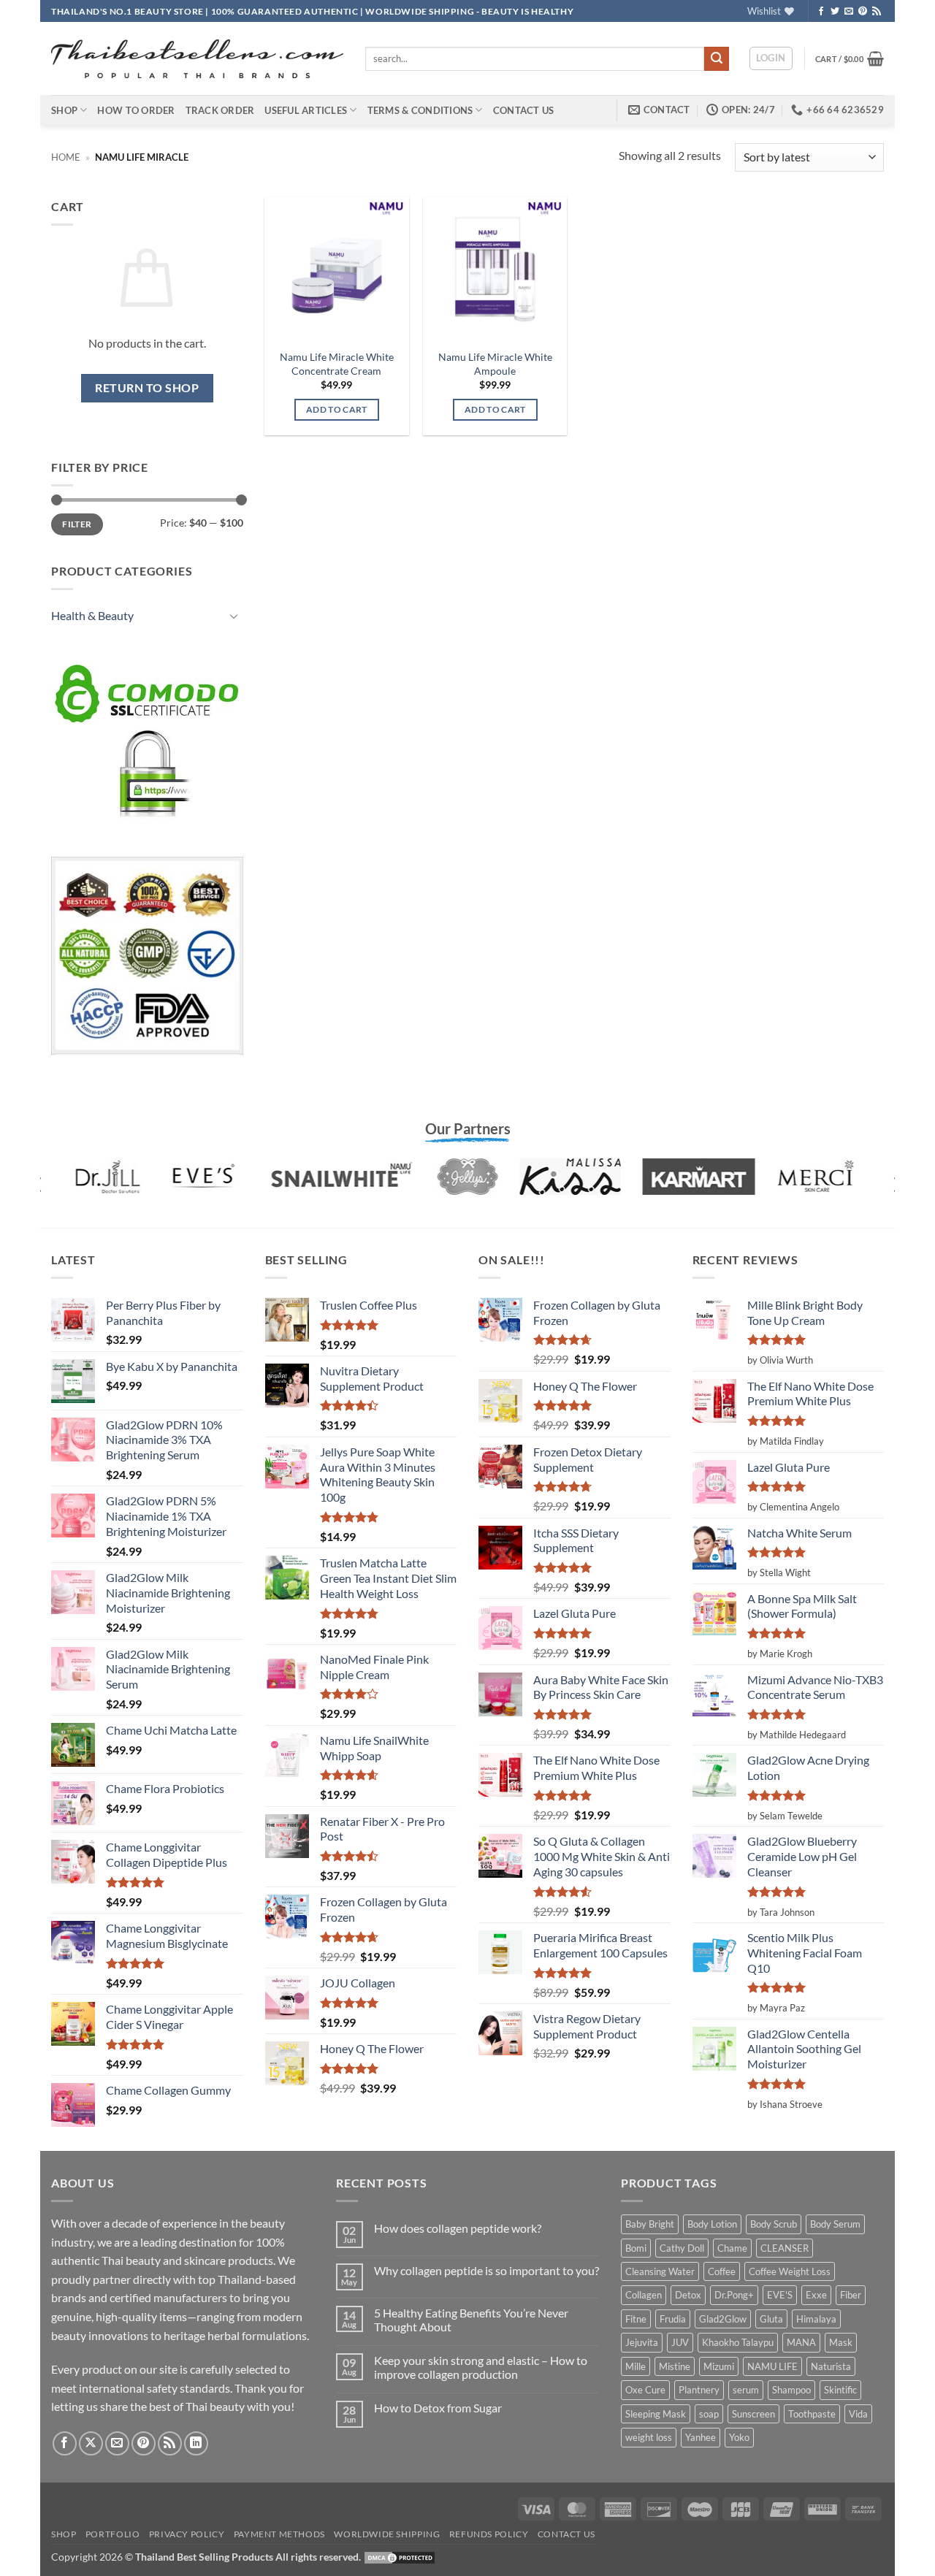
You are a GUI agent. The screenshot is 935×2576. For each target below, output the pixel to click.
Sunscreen (753, 2414)
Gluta (771, 2319)
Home (66, 157)
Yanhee (701, 2437)
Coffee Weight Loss (790, 2271)
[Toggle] (234, 616)
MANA (801, 2342)
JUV (680, 2342)
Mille (636, 2366)
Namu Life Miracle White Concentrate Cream (337, 364)
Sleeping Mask (656, 2414)
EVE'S (780, 2295)
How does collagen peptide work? (458, 2228)
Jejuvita (642, 2342)
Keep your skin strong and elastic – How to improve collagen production (481, 2367)
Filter (77, 524)
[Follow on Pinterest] (863, 12)
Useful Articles (306, 110)
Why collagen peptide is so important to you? (486, 2270)
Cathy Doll (682, 2248)
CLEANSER (785, 2248)
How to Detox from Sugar (438, 2408)
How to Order (136, 110)
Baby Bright (650, 2224)
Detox (688, 2295)
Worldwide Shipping (387, 2534)
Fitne (636, 2319)
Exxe (816, 2295)
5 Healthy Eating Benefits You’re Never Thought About (471, 2320)
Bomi (636, 2248)
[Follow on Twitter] (835, 12)
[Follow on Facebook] (821, 12)
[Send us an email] (849, 12)
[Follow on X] (91, 2443)
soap (709, 2414)
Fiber (851, 2295)
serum (746, 2390)
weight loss (649, 2437)
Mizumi (719, 2366)
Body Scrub (774, 2224)
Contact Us (524, 110)
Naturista (831, 2366)
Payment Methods (279, 2534)
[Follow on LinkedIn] (196, 2443)
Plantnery (699, 2390)
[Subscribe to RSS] (877, 12)
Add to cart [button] (337, 409)
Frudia (673, 2319)
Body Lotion (712, 2224)
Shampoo (791, 2390)
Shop (64, 110)
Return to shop (147, 388)
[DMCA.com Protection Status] (400, 2557)
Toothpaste (812, 2414)
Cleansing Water (660, 2271)
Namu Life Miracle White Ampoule (495, 364)
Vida (858, 2414)
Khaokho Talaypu (738, 2342)
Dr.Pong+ (734, 2295)
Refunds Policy (489, 2534)
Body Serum (835, 2224)
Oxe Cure (645, 2390)
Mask (841, 2342)
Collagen (644, 2295)
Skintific (840, 2390)
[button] (771, 58)
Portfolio (113, 2534)
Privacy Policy (187, 2534)
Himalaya (816, 2319)
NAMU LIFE (772, 2366)
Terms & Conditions (420, 110)
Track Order (220, 110)
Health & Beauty (92, 615)
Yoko (739, 2437)
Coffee (722, 2271)
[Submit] (717, 59)
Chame (732, 2248)
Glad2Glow (723, 2319)
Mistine (675, 2366)
